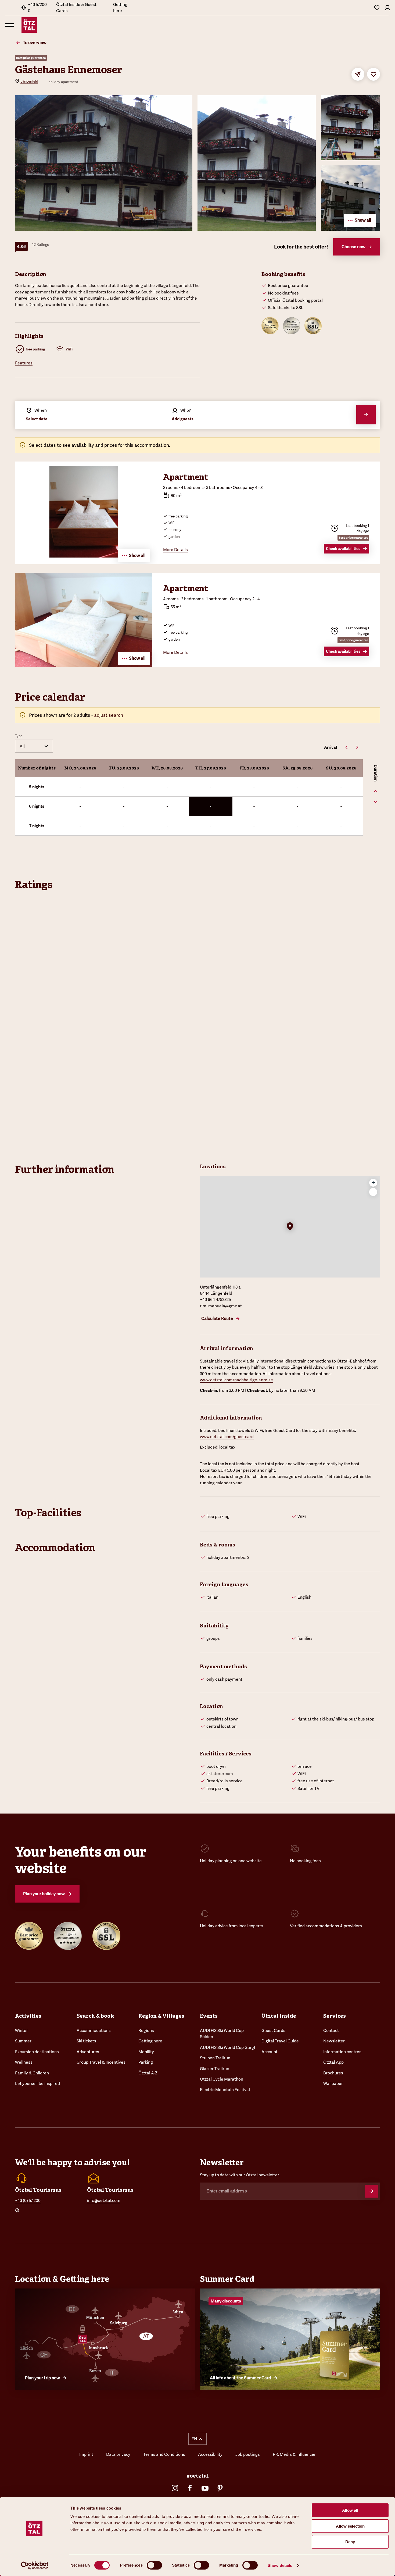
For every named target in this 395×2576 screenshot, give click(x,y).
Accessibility (210, 2454)
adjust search (109, 715)
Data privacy (118, 2454)
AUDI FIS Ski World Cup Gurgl (227, 2047)
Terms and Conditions (164, 2454)
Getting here (120, 8)
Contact (331, 2030)
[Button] (371, 2191)
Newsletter (334, 2041)
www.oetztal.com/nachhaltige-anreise (236, 1380)
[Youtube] (205, 2488)
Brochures (333, 2073)
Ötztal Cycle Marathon (222, 2079)
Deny (350, 2542)
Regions (146, 2030)
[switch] (154, 2565)
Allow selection (350, 2526)
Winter (21, 2030)
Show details (280, 2565)
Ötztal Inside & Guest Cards (76, 8)
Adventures (88, 2052)
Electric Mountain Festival (225, 2090)
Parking (146, 2062)
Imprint (86, 2454)
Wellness (24, 2062)
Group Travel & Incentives (101, 2062)
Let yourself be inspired (37, 2083)
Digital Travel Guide (280, 2041)
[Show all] (84, 665)
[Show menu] (10, 25)
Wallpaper (333, 2083)
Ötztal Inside (279, 2016)
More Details (175, 550)
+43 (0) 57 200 (28, 2200)
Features (24, 363)
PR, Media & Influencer (294, 2454)
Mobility (146, 2052)
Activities (28, 2016)
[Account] (387, 8)
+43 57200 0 (37, 8)
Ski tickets (86, 2041)
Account (270, 2052)
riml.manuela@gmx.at (221, 1306)
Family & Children (32, 2073)
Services (335, 2016)
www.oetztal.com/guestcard (227, 1437)
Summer (23, 2041)
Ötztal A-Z (148, 2073)
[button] (290, 1227)
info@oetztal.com (104, 2200)
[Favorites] (377, 8)
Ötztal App (333, 2062)
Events (209, 2016)
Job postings (248, 2454)
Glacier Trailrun (215, 2069)
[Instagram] (175, 2488)
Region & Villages (161, 2016)
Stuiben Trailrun (215, 2058)
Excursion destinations (37, 2052)
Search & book (95, 2016)
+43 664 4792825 (215, 1299)
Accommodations (94, 2030)
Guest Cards (273, 2030)
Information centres (342, 2052)
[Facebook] (190, 2488)
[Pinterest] (220, 2488)
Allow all (350, 2510)
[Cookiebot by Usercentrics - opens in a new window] (35, 2566)
